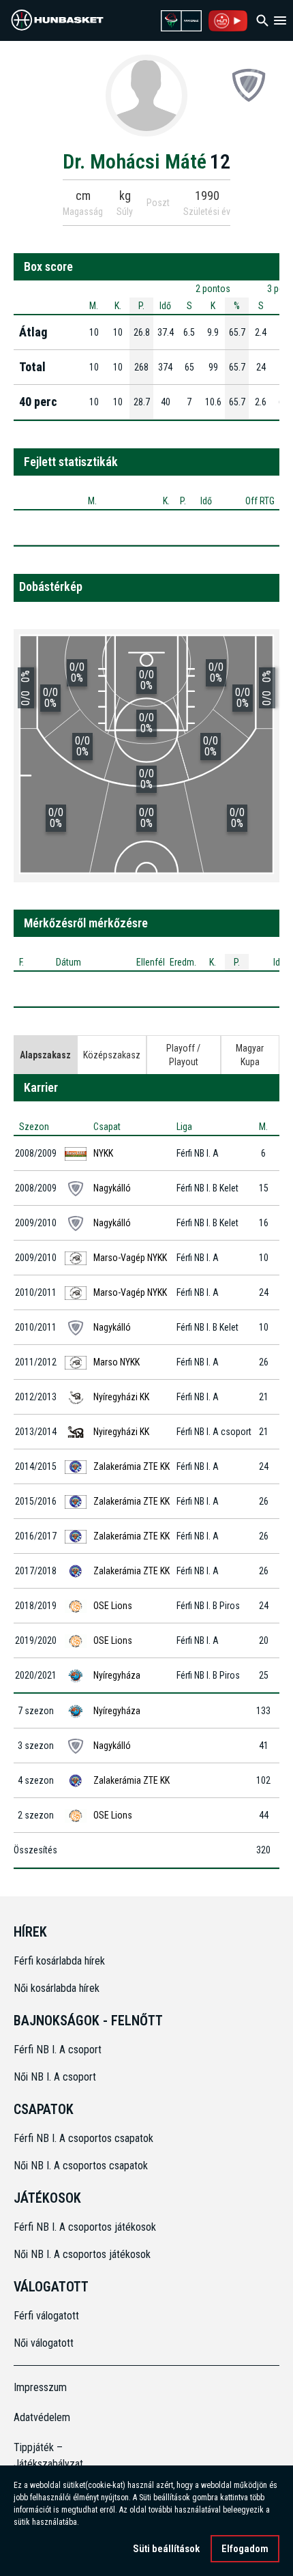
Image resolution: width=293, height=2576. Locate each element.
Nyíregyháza (117, 1675)
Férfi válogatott (46, 2316)
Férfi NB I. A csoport (58, 2050)
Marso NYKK (117, 1362)
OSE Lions (113, 1606)
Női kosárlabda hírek (57, 1988)
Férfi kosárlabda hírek (59, 1961)
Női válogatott (44, 2343)
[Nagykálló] (249, 85)
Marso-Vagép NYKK (130, 1258)
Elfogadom (245, 2549)
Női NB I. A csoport (55, 2077)
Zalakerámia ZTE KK (132, 1466)
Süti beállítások (166, 2549)
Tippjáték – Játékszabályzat (47, 2456)
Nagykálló (112, 1188)
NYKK (103, 1153)
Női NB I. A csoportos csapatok (82, 2166)
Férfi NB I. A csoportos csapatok (85, 2138)
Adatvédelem (42, 2417)
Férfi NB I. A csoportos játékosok (85, 2227)
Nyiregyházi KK (121, 1432)
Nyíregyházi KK (121, 1397)
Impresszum (40, 2387)
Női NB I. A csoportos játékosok (82, 2254)
